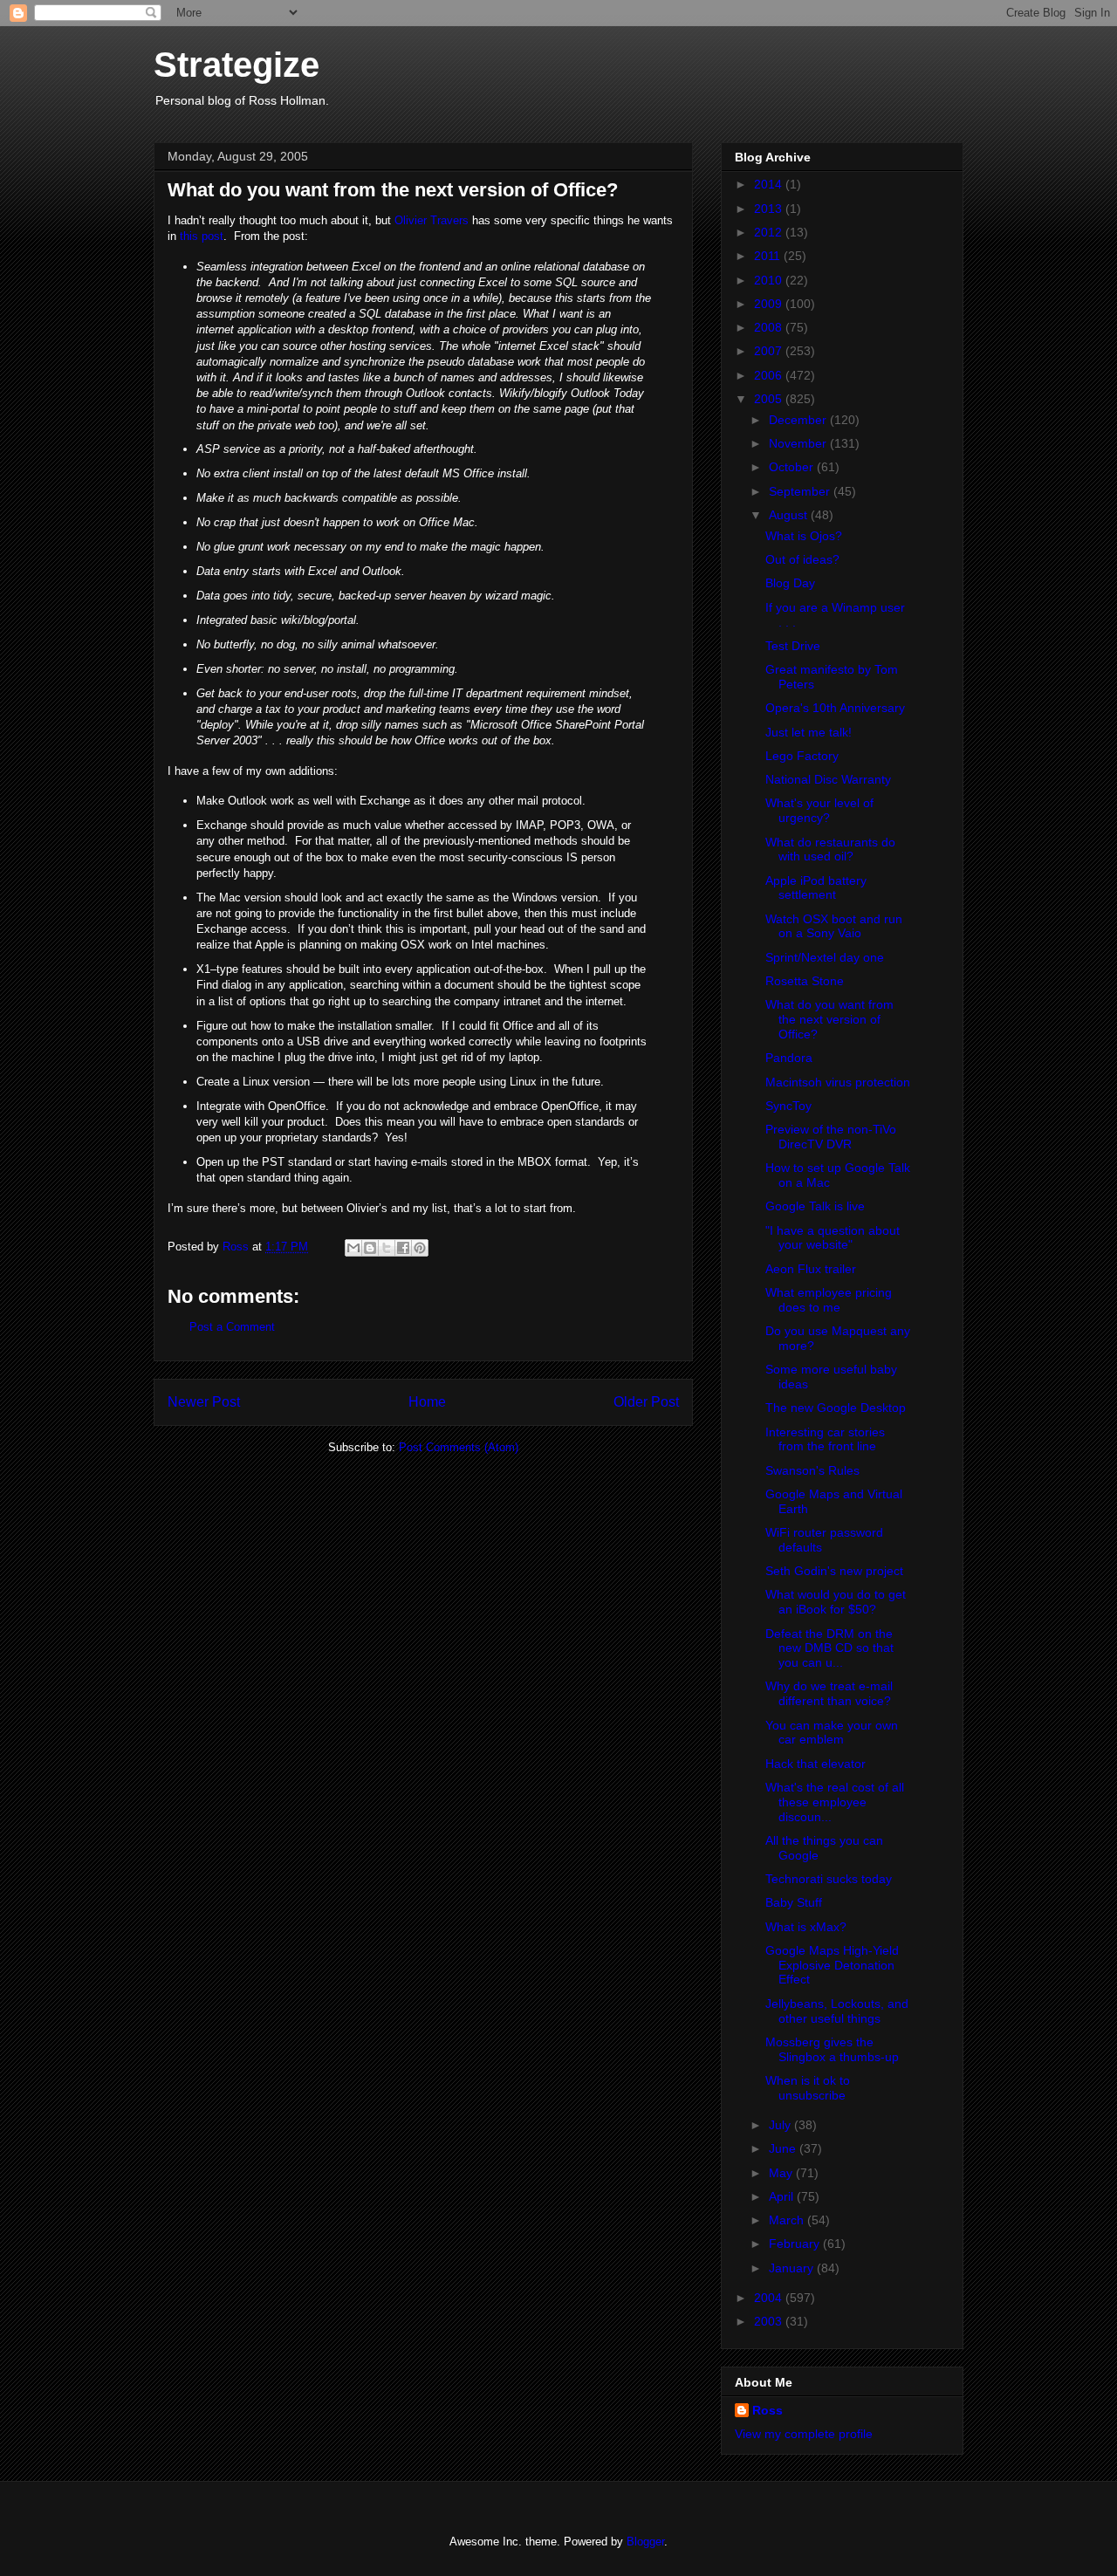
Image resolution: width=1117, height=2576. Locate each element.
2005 (770, 399)
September (801, 491)
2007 (770, 351)
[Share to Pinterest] (420, 1248)
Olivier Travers (432, 220)
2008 (770, 327)
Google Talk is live (815, 1206)
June (784, 2148)
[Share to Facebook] (403, 1248)
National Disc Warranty (828, 779)
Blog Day (790, 583)
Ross (768, 2410)
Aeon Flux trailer (811, 1269)
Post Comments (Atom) (459, 1447)
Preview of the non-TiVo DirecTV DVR (831, 1137)
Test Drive (793, 646)
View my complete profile (804, 2434)
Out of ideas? (802, 559)
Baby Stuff (794, 1902)
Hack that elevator (815, 1764)
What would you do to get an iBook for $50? (836, 1602)
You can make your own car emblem (832, 1733)
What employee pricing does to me (829, 1300)
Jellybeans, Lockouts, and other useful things (837, 2011)
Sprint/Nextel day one (825, 957)
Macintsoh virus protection (838, 1082)
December (799, 420)
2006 (770, 375)
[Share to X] (387, 1248)
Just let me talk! (809, 732)
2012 (770, 232)
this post (202, 236)
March (788, 2220)
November (799, 443)
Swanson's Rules (812, 1470)
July (781, 2125)
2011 (769, 256)
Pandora (789, 1058)
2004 (770, 2298)
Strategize (236, 65)
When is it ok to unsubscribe (808, 2088)
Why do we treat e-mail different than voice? (829, 1693)
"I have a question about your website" (833, 1238)
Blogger (645, 2542)
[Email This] (353, 1248)
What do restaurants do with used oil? (830, 850)
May (782, 2173)
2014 (770, 184)
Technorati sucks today (829, 1879)
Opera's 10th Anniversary (835, 708)
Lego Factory (802, 756)
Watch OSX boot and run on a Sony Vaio (834, 926)
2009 (770, 304)
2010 (770, 280)
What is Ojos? (804, 536)
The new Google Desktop (836, 1408)
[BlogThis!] (370, 1248)
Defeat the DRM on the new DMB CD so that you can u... (829, 1648)
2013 (770, 209)
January (793, 2268)
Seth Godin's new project (834, 1571)
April (783, 2196)
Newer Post (204, 1402)
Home (427, 1402)
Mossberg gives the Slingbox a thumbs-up (832, 2049)
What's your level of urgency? (819, 810)
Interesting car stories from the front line (825, 1439)
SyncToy (788, 1106)
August (790, 515)
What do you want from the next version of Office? (829, 1019)
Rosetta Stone (805, 981)
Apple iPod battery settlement (816, 888)
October (793, 467)
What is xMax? (806, 1927)
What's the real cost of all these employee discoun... (835, 1802)
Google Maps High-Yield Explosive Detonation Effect (832, 1965)
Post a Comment (232, 1327)
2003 (770, 2321)
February (796, 2244)
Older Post (646, 1402)
